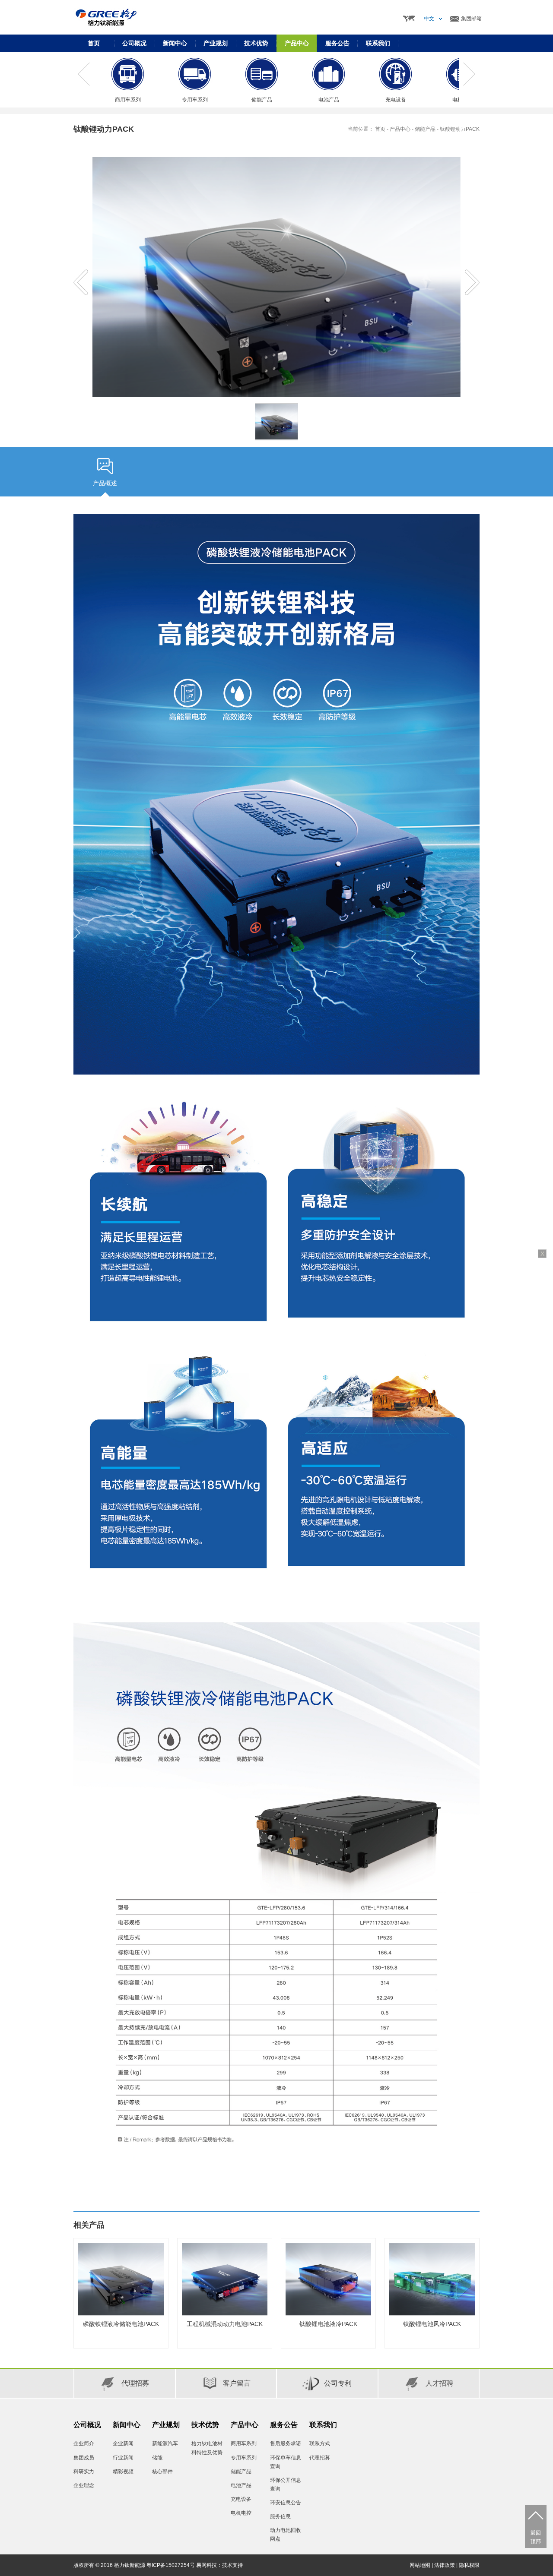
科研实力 (84, 2472)
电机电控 (241, 2513)
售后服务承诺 (286, 2443)
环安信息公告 (286, 2503)
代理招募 (320, 2458)
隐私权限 (469, 2565)
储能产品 (425, 129)
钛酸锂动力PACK (460, 129)
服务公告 (284, 2425)
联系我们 (323, 2425)
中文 (429, 19)
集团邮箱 (471, 19)
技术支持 (232, 2565)
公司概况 (87, 2425)
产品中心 (400, 129)
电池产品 (241, 2485)
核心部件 (162, 2472)
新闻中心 (127, 2425)
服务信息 (280, 2516)
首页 (94, 43)
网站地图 (420, 2565)
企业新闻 (123, 2443)
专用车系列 (244, 2458)
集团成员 (84, 2458)
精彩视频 (123, 2472)
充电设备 (241, 2499)
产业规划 (166, 2425)
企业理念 (84, 2485)
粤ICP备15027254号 (171, 2565)
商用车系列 (244, 2443)
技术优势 (205, 2425)
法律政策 (445, 2565)
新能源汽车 (165, 2443)
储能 (157, 2458)
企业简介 (84, 2443)
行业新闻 (123, 2458)
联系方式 (320, 2443)
